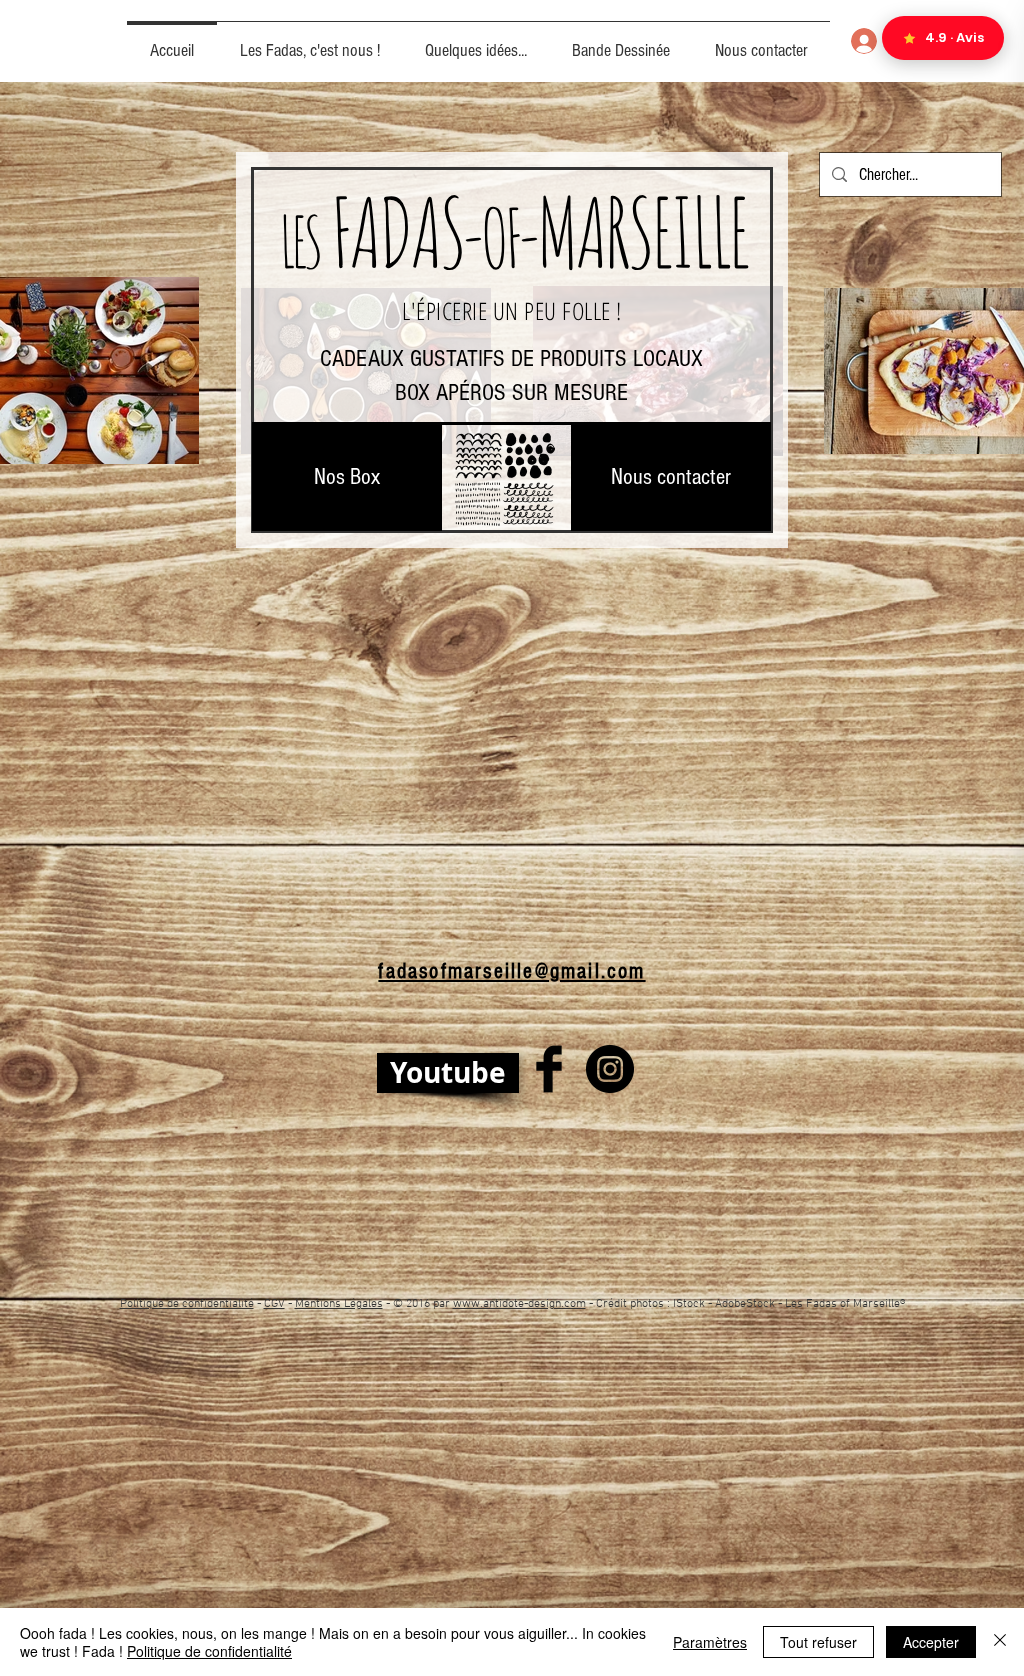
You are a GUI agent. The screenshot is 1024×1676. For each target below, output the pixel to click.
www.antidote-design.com (519, 1304)
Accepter (931, 1642)
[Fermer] (1000, 1642)
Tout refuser (818, 1642)
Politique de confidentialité (187, 1304)
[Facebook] (549, 1069)
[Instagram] (610, 1069)
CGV (274, 1304)
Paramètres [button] (710, 1642)
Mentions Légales (339, 1304)
